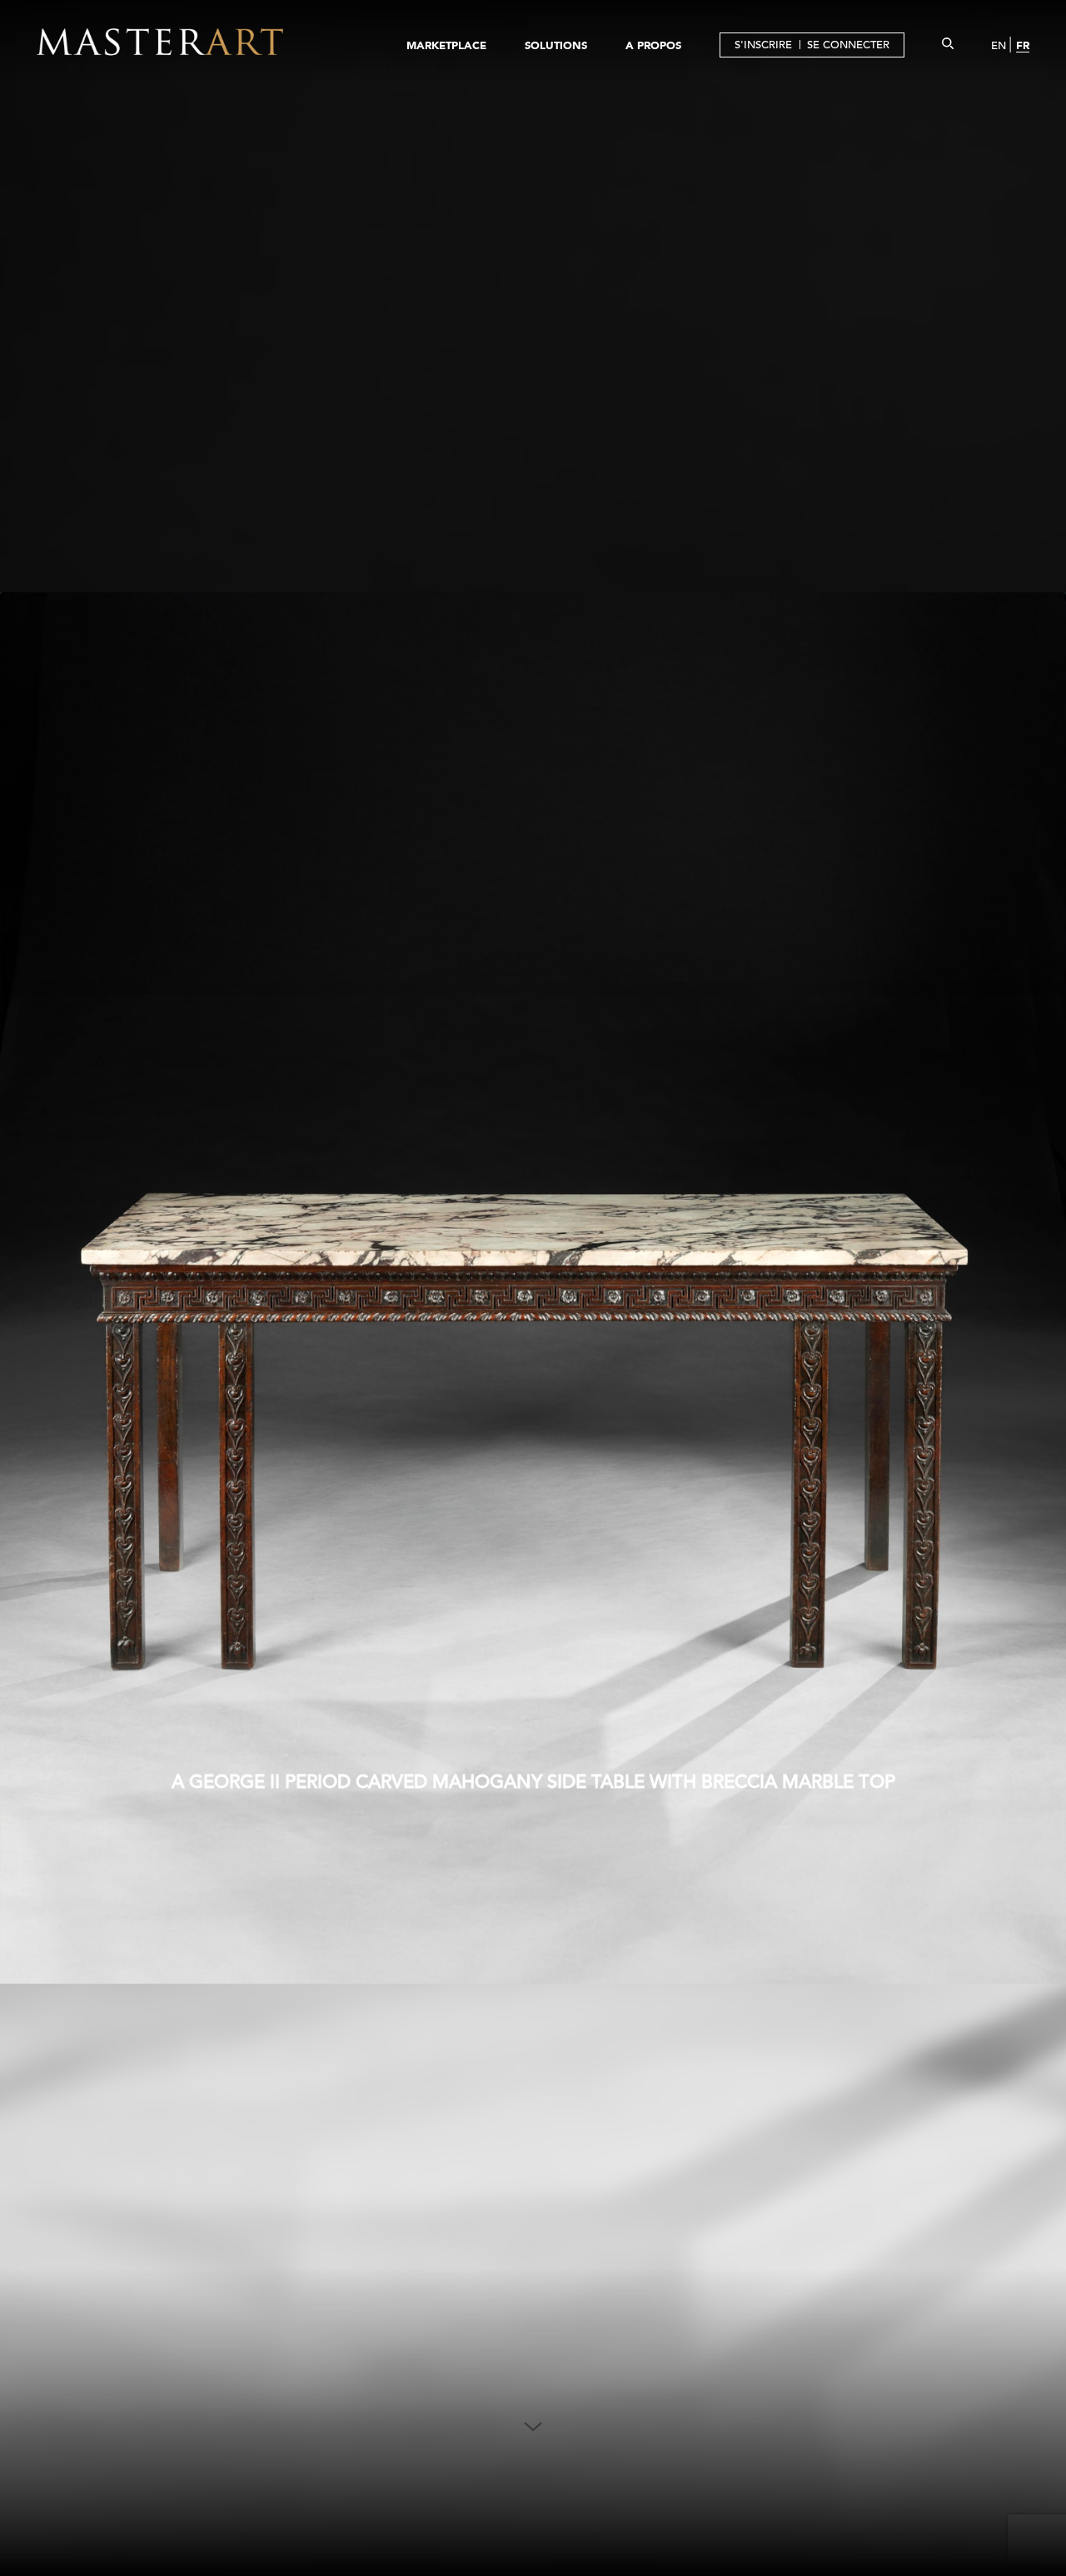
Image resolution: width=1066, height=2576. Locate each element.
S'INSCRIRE (763, 45)
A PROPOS (653, 45)
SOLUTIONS (556, 45)
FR (1023, 45)
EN (999, 45)
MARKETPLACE (446, 45)
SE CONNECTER (848, 45)
